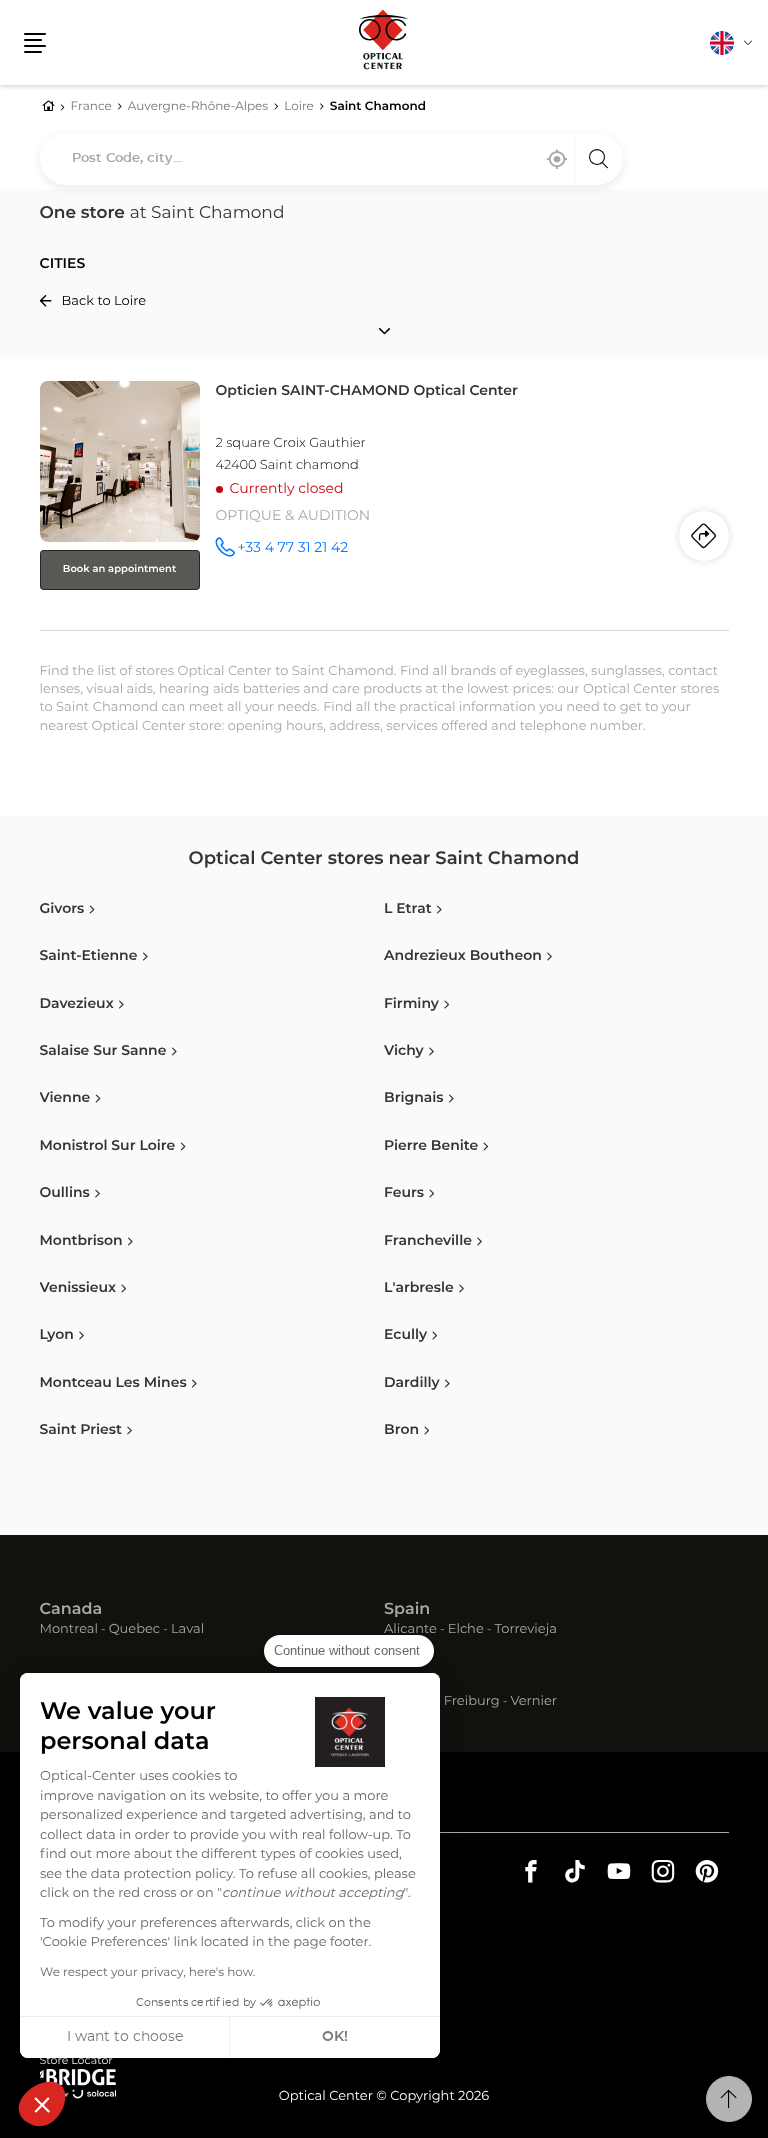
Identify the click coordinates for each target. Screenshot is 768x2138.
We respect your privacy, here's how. (147, 1973)
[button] (42, 2104)
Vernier (533, 1702)
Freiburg (472, 1702)
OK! (335, 2037)
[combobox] (331, 159)
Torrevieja (526, 1630)
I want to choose (125, 2037)
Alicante (410, 1630)
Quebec (134, 1630)
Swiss (407, 1682)
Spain (407, 1610)
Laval (187, 1630)
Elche (466, 1630)
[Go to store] (384, 501)
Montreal (69, 1630)
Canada (71, 1610)
